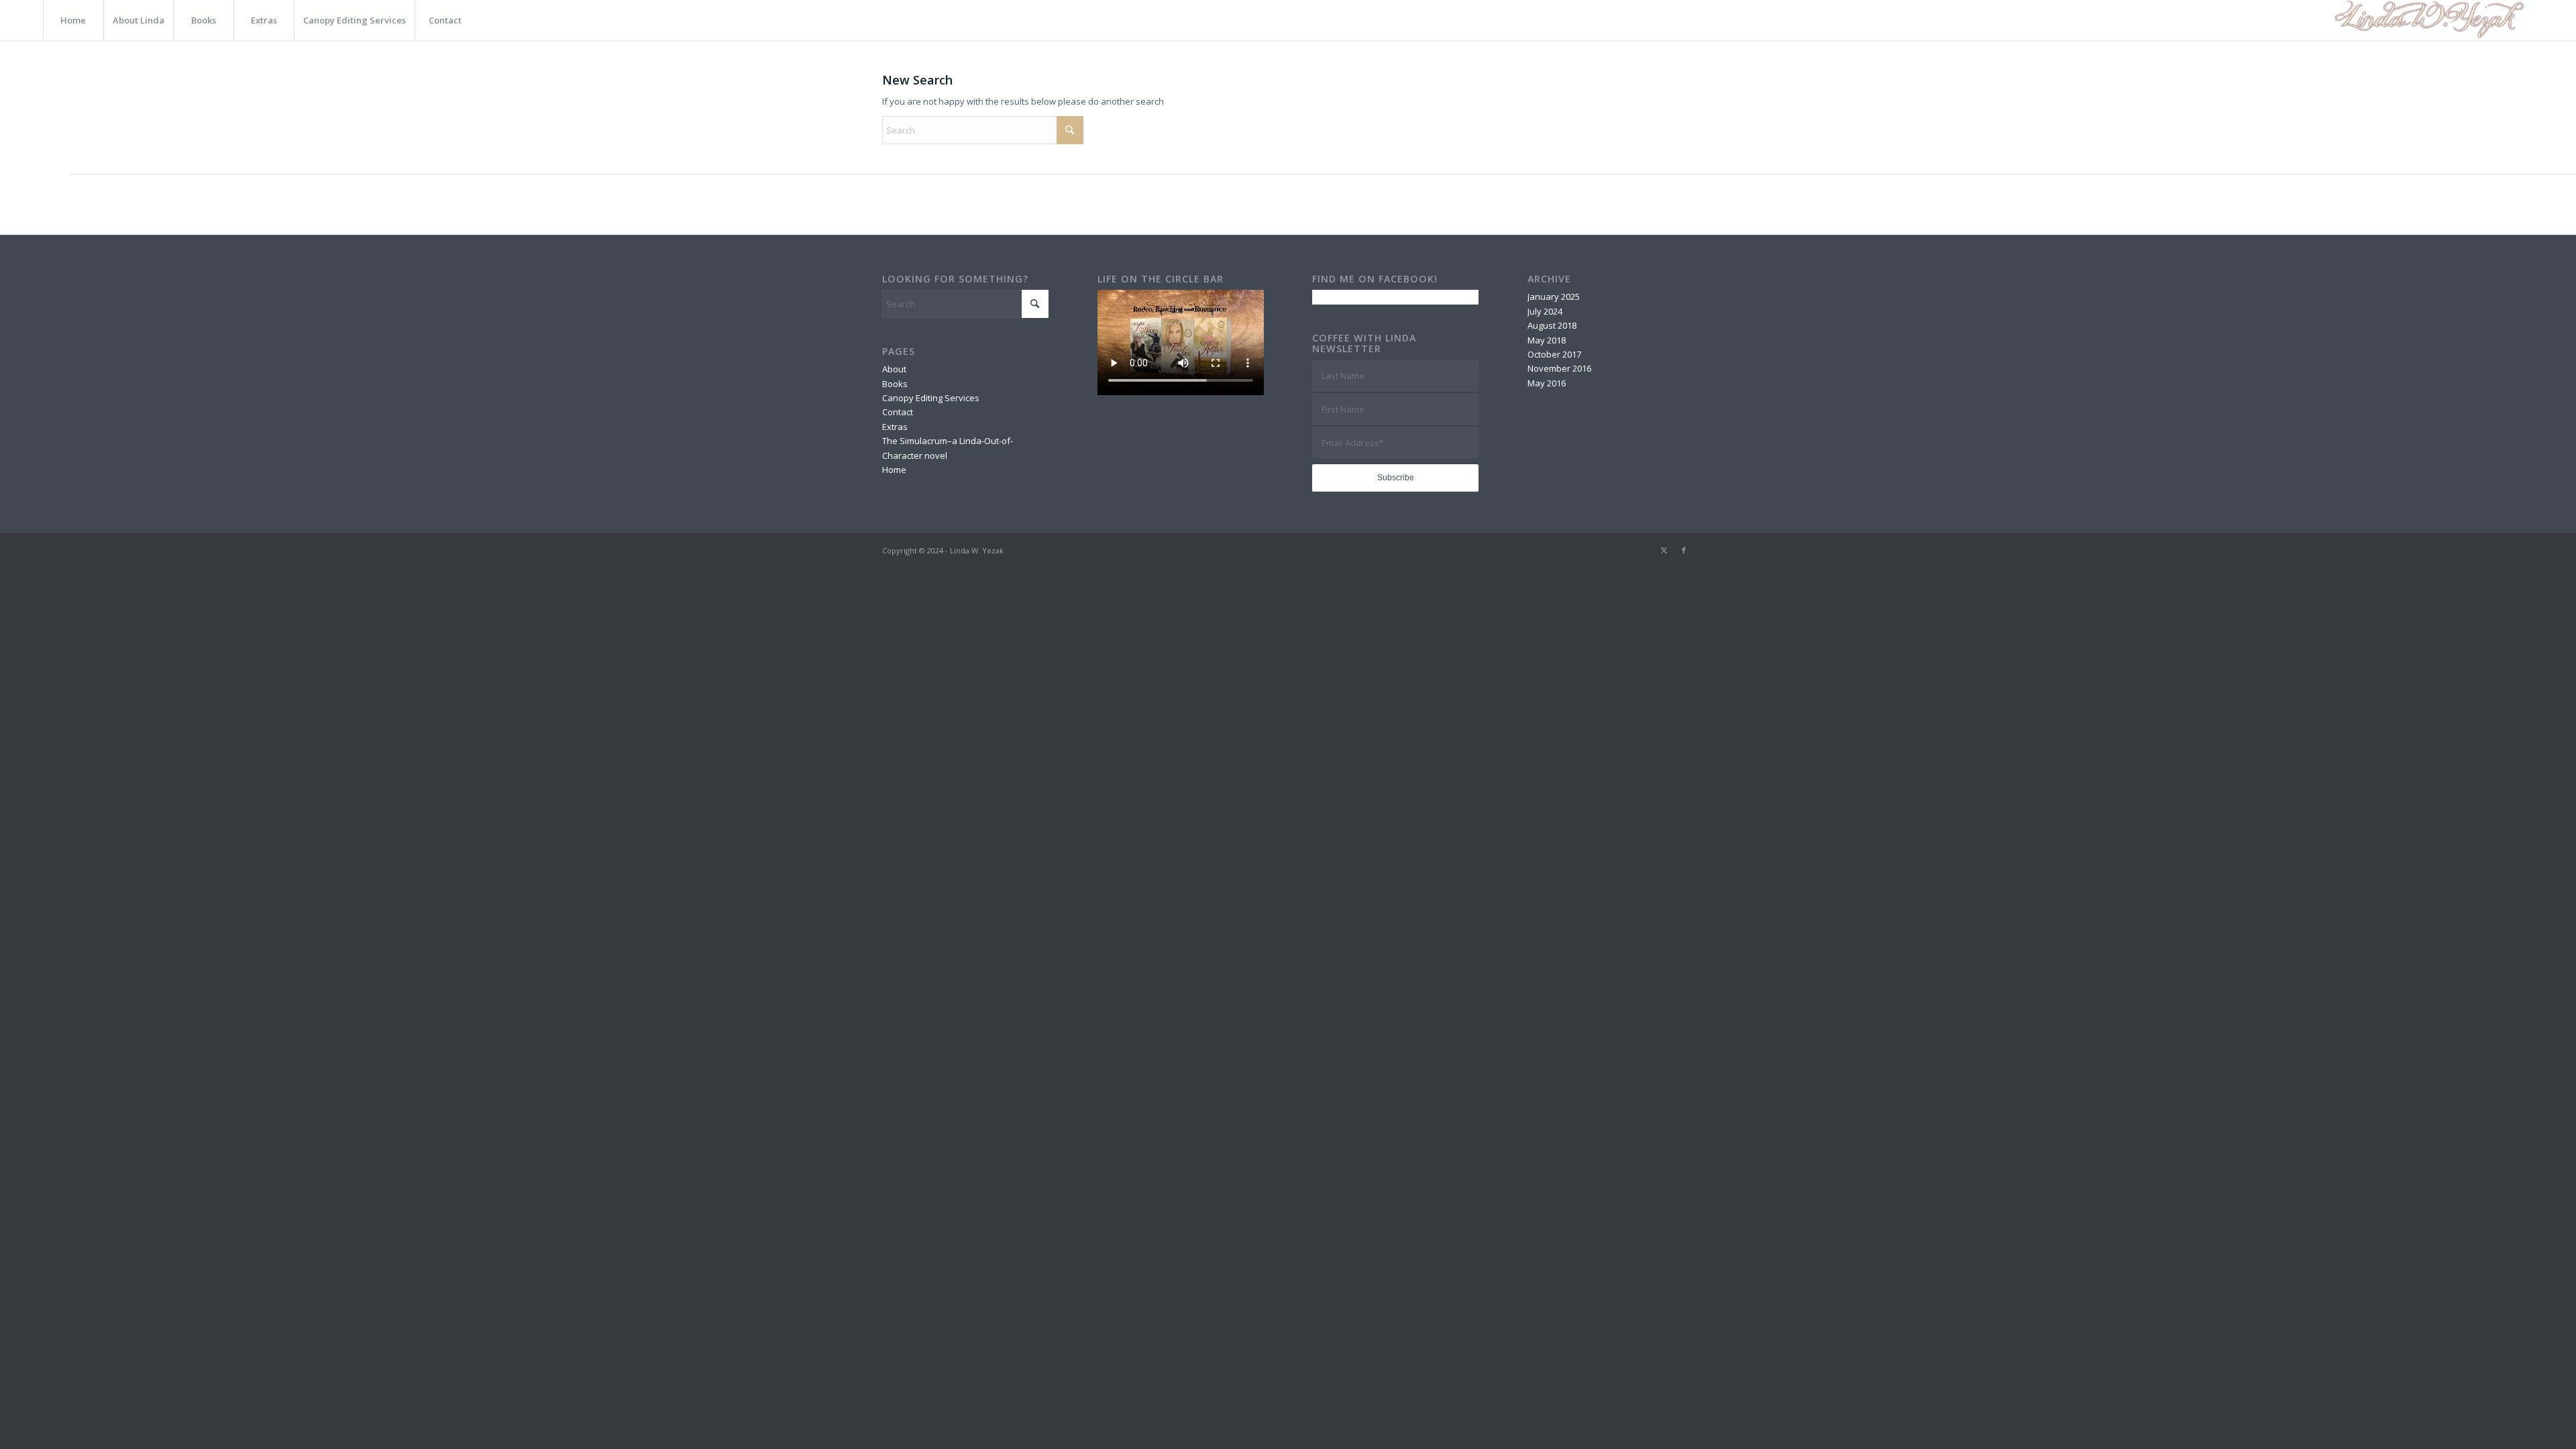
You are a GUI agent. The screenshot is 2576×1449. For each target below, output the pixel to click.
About (894, 369)
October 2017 (1554, 354)
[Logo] (2427, 20)
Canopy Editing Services (931, 398)
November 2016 (1559, 368)
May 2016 (1547, 383)
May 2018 (1547, 340)
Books (895, 384)
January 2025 (1554, 297)
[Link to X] (1664, 550)
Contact (898, 412)
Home (894, 470)
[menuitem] (73, 20)
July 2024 (1545, 311)
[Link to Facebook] (1684, 550)
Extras (895, 427)
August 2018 (1552, 325)
